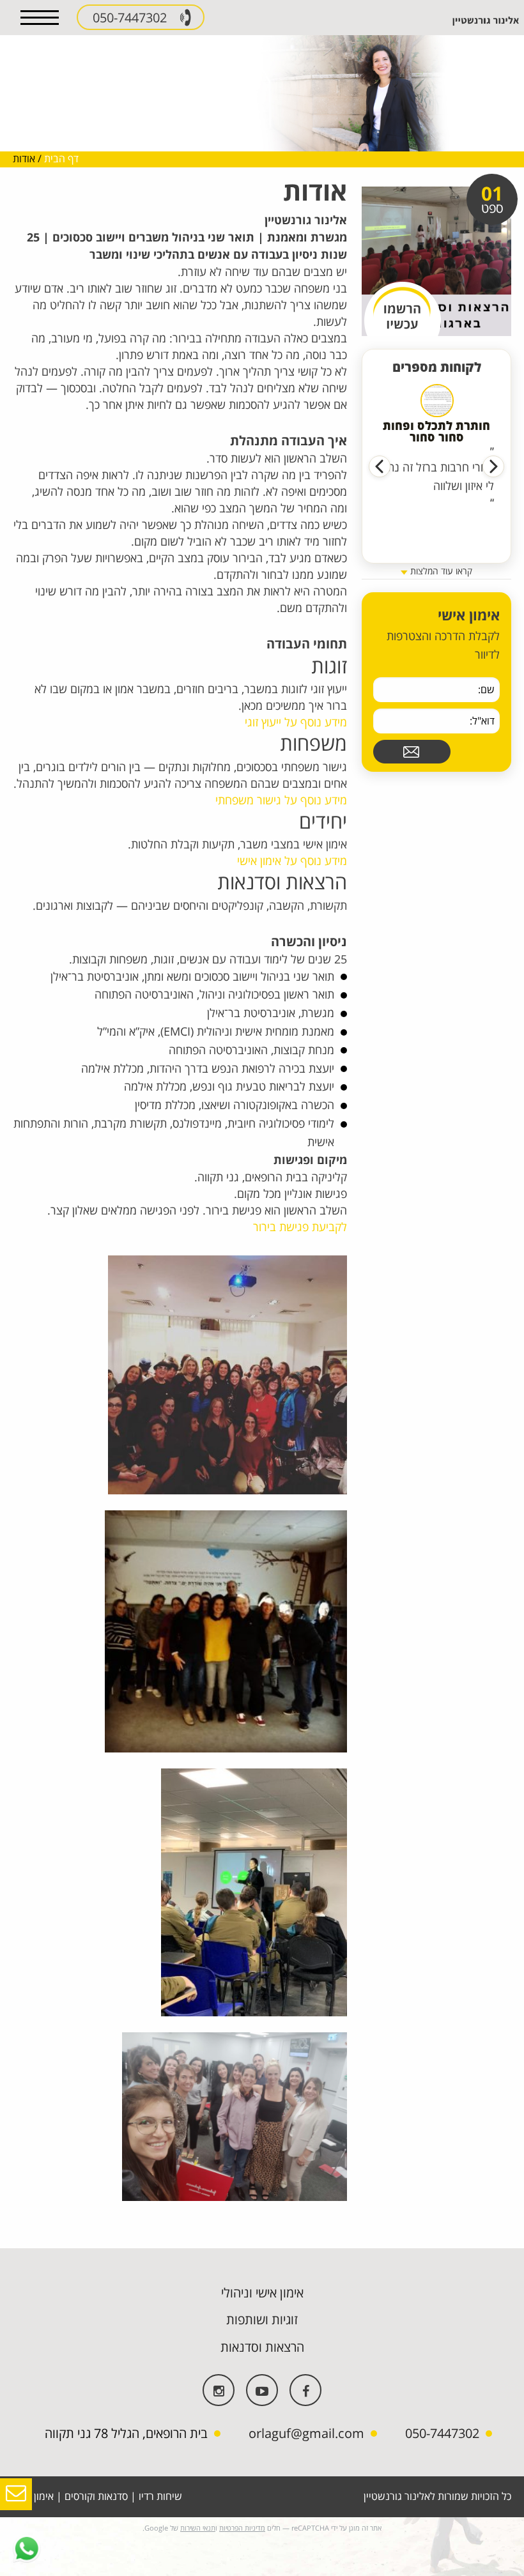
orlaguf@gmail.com (306, 2434)
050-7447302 (131, 18)
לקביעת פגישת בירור (300, 1227)
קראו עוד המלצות (440, 571)
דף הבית (61, 159)
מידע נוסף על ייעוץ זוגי (296, 723)
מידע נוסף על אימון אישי (292, 861)
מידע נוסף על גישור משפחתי (281, 801)
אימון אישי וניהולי (262, 2293)
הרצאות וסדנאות (262, 2348)
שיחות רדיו (160, 2497)
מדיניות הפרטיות (242, 2528)
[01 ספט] (436, 261)
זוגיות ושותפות (262, 2320)
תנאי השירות (198, 2528)
